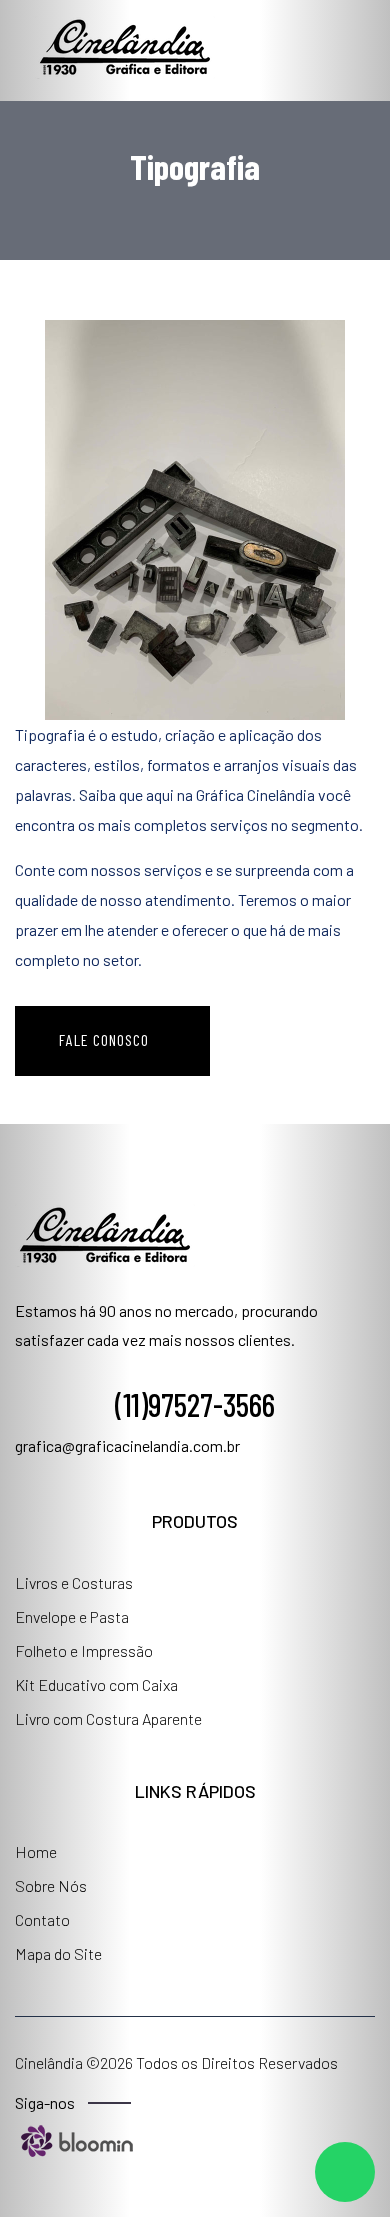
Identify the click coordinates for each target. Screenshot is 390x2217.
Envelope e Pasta (72, 1616)
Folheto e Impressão (84, 1650)
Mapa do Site (58, 1953)
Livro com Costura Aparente (108, 1718)
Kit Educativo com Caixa (96, 1684)
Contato (42, 1919)
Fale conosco (106, 1039)
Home (36, 1851)
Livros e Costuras (74, 1582)
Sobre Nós (51, 1885)
